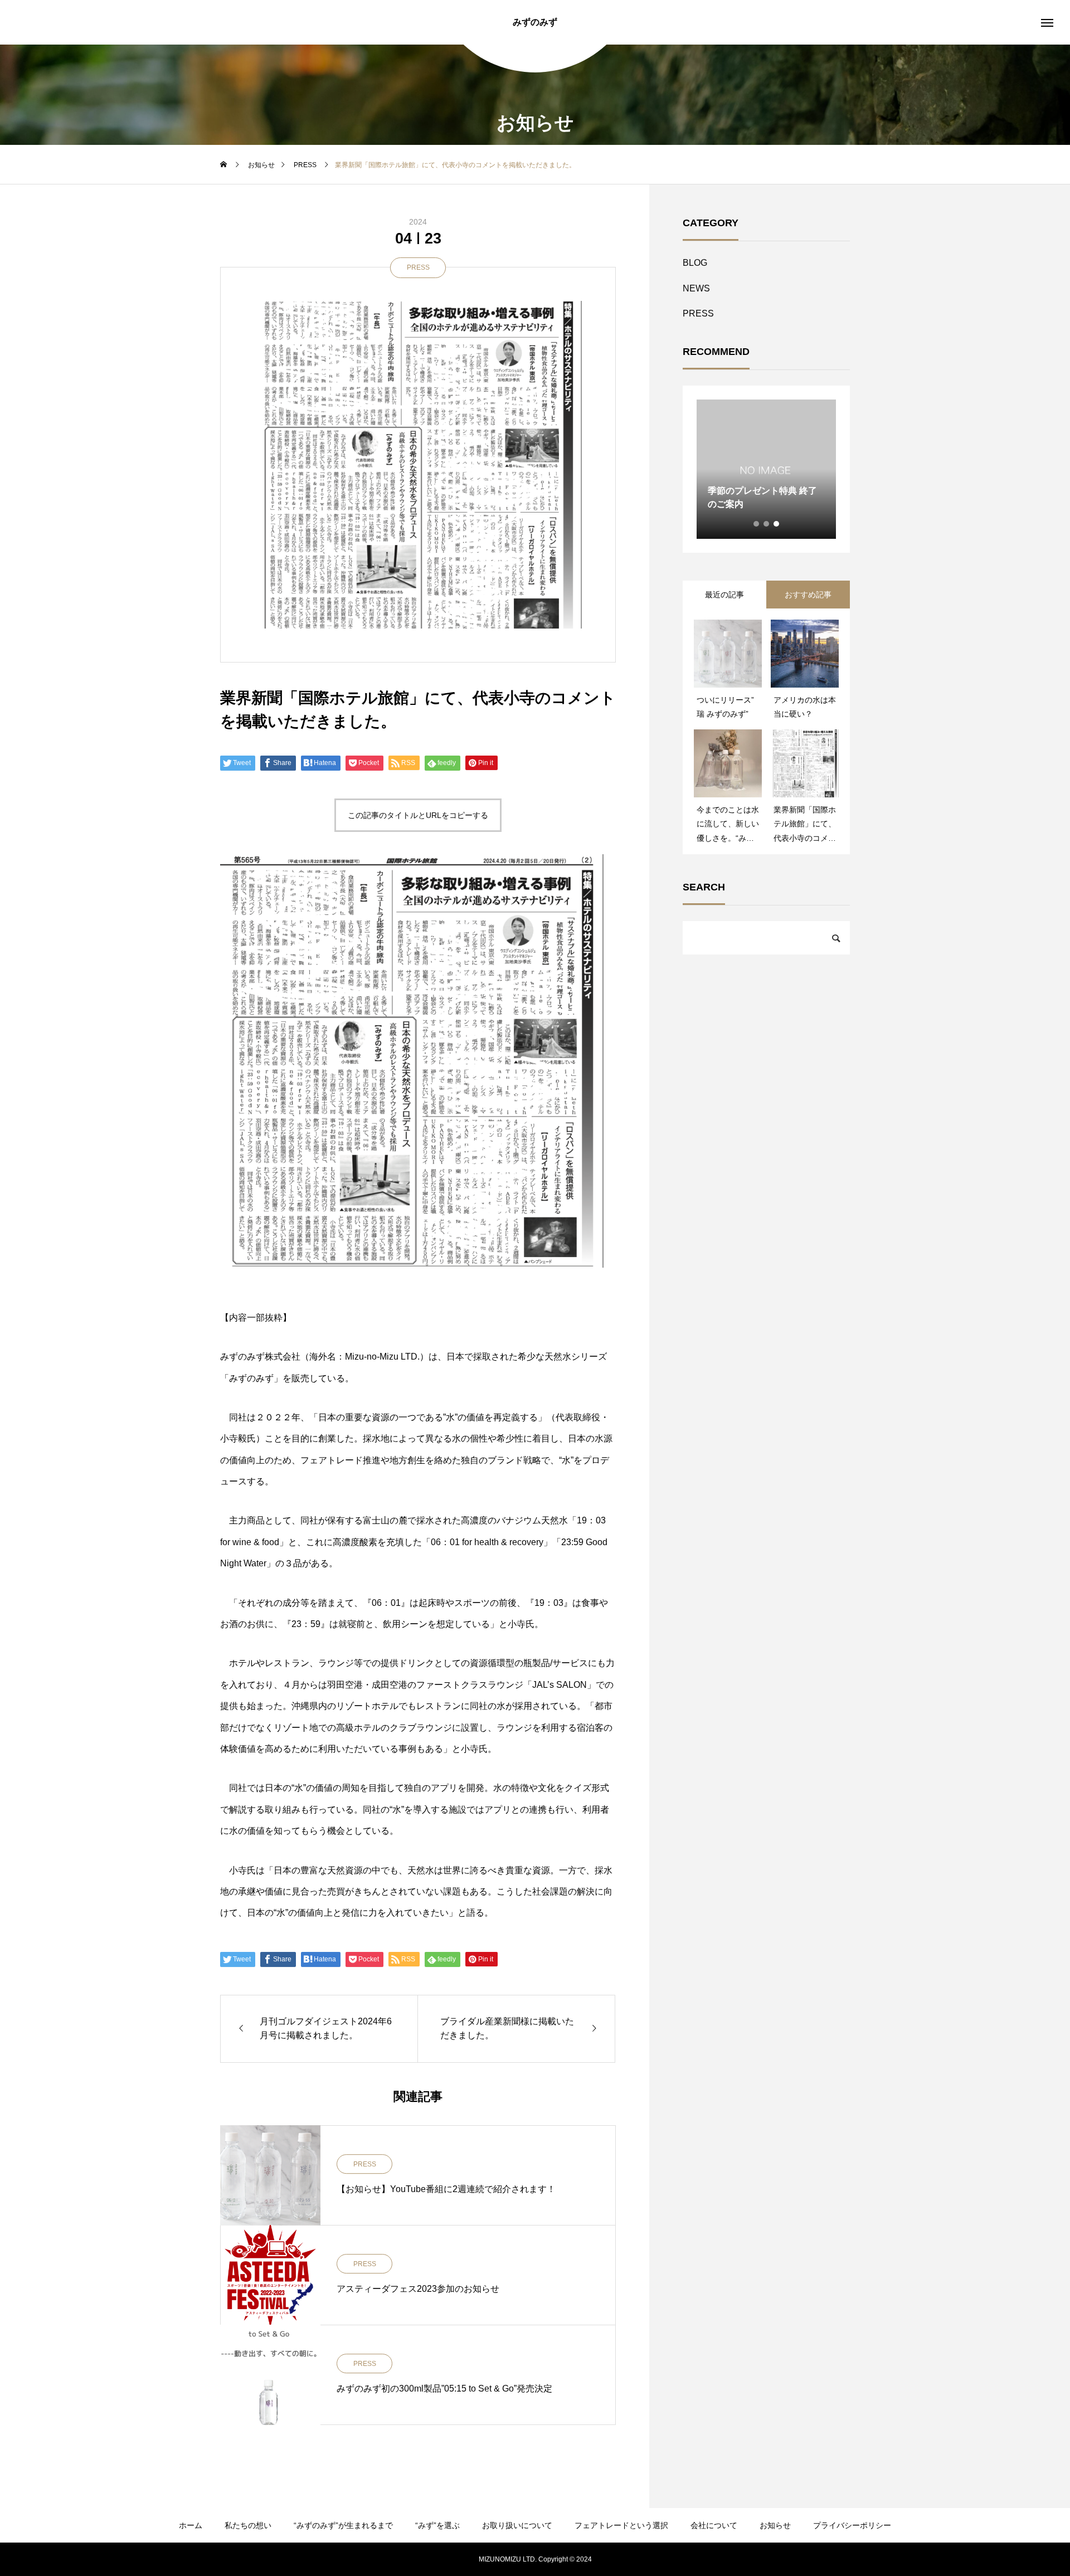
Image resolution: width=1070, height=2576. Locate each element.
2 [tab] (767, 524)
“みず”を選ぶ (437, 2525)
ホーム (191, 2525)
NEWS (696, 288)
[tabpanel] (766, 469)
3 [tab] (777, 524)
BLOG (695, 263)
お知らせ (775, 2525)
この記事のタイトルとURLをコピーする (418, 815)
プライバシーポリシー (852, 2525)
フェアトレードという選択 (621, 2525)
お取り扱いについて (517, 2525)
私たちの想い (248, 2525)
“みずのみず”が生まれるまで (343, 2525)
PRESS (418, 267)
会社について (714, 2525)
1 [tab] (757, 524)
